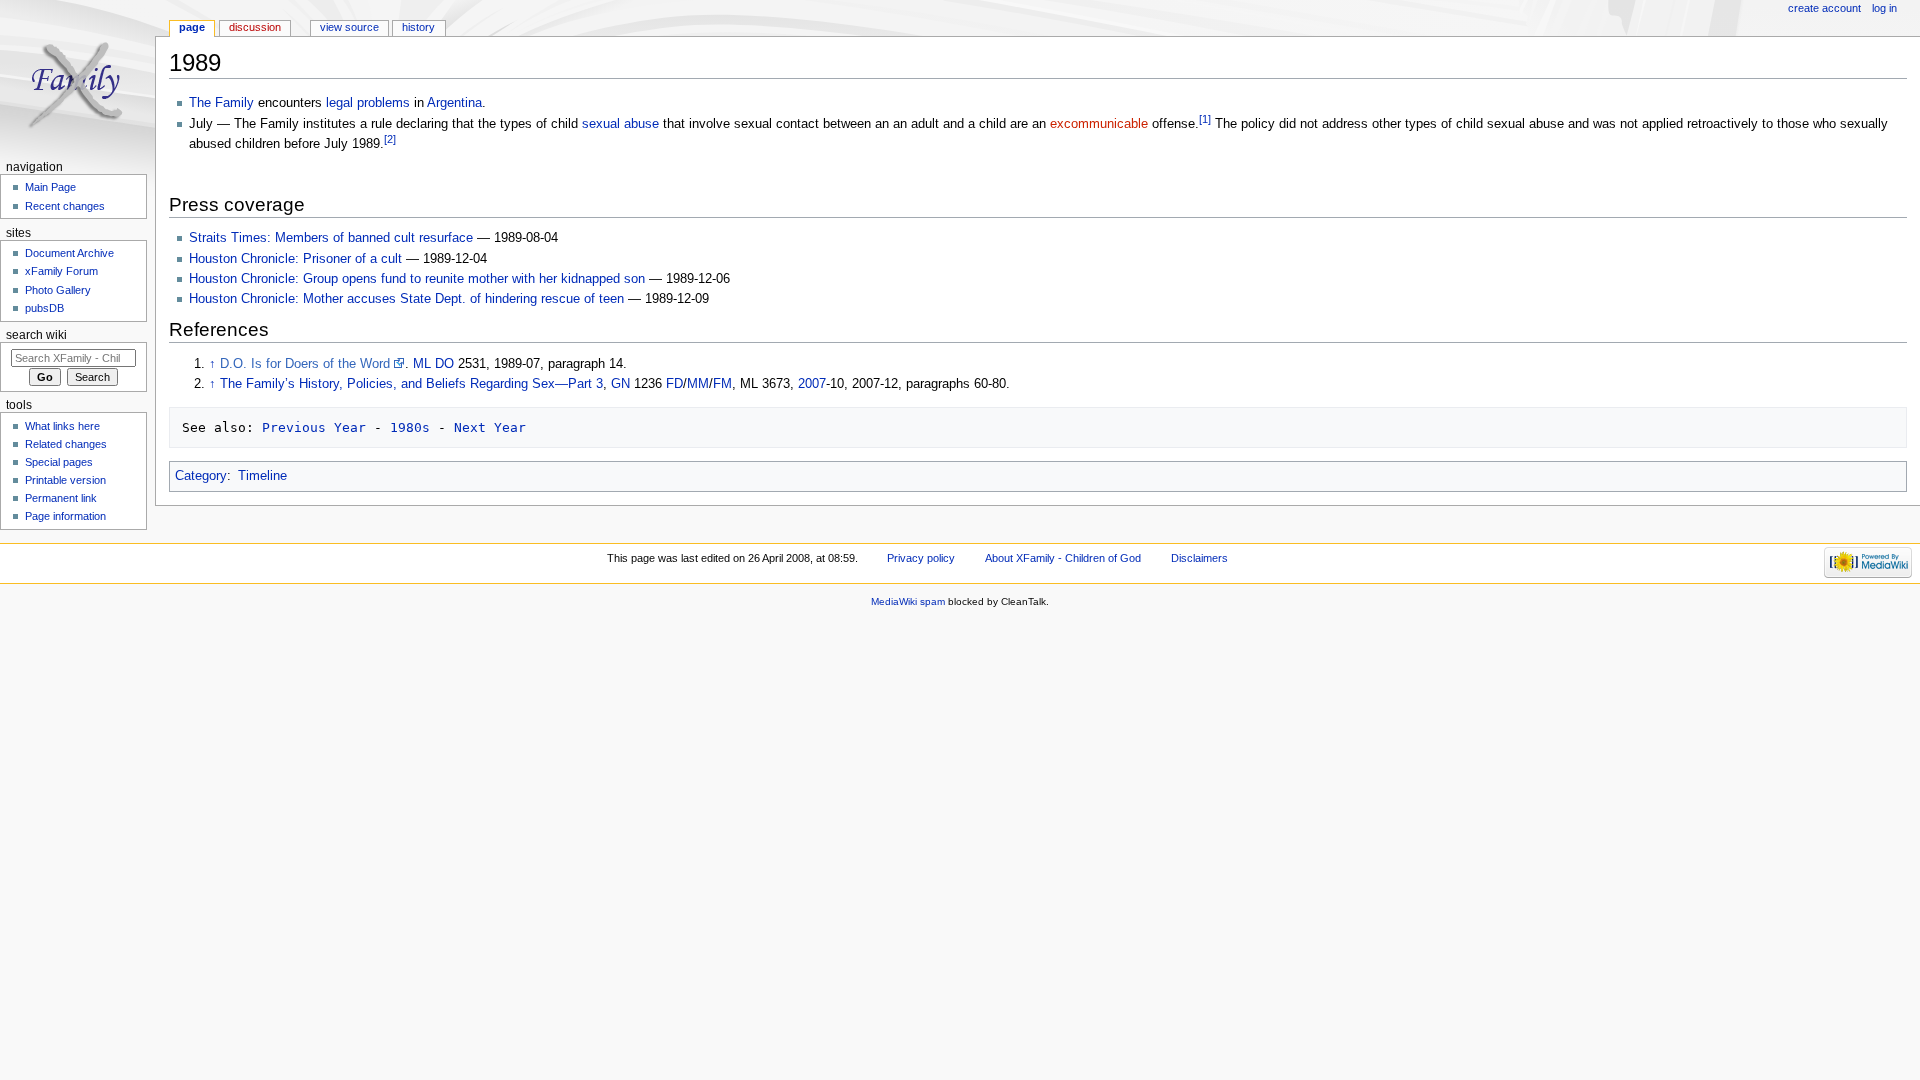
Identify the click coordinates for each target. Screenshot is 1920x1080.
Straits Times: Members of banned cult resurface (331, 238)
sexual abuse (620, 124)
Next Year (490, 427)
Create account (1824, 8)
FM (722, 384)
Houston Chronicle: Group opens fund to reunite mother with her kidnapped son (417, 279)
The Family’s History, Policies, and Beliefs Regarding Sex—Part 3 (411, 384)
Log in (1884, 8)
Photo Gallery (58, 290)
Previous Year (314, 427)
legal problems (368, 103)
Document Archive (69, 253)
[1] (1205, 119)
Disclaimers (1199, 558)
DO (444, 364)
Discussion (255, 27)
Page (192, 27)
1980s (410, 427)
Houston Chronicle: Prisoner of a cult (295, 259)
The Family (221, 103)
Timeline (262, 476)
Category (201, 476)
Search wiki (36, 335)
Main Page (50, 187)
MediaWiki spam (908, 601)
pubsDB (44, 308)
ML (422, 364)
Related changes (66, 444)
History (418, 27)
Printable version (65, 480)
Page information (65, 516)
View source (349, 27)
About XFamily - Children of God (1063, 558)
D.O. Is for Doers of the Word (305, 364)
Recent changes (65, 206)
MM (698, 384)
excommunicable (1099, 124)
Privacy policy (921, 558)
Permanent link (61, 498)
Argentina (454, 103)
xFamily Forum (61, 271)
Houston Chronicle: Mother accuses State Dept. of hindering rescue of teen (406, 299)
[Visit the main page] (77, 77)
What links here (62, 426)
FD (674, 384)
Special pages (59, 462)
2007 (812, 384)
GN (620, 384)
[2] (390, 139)
